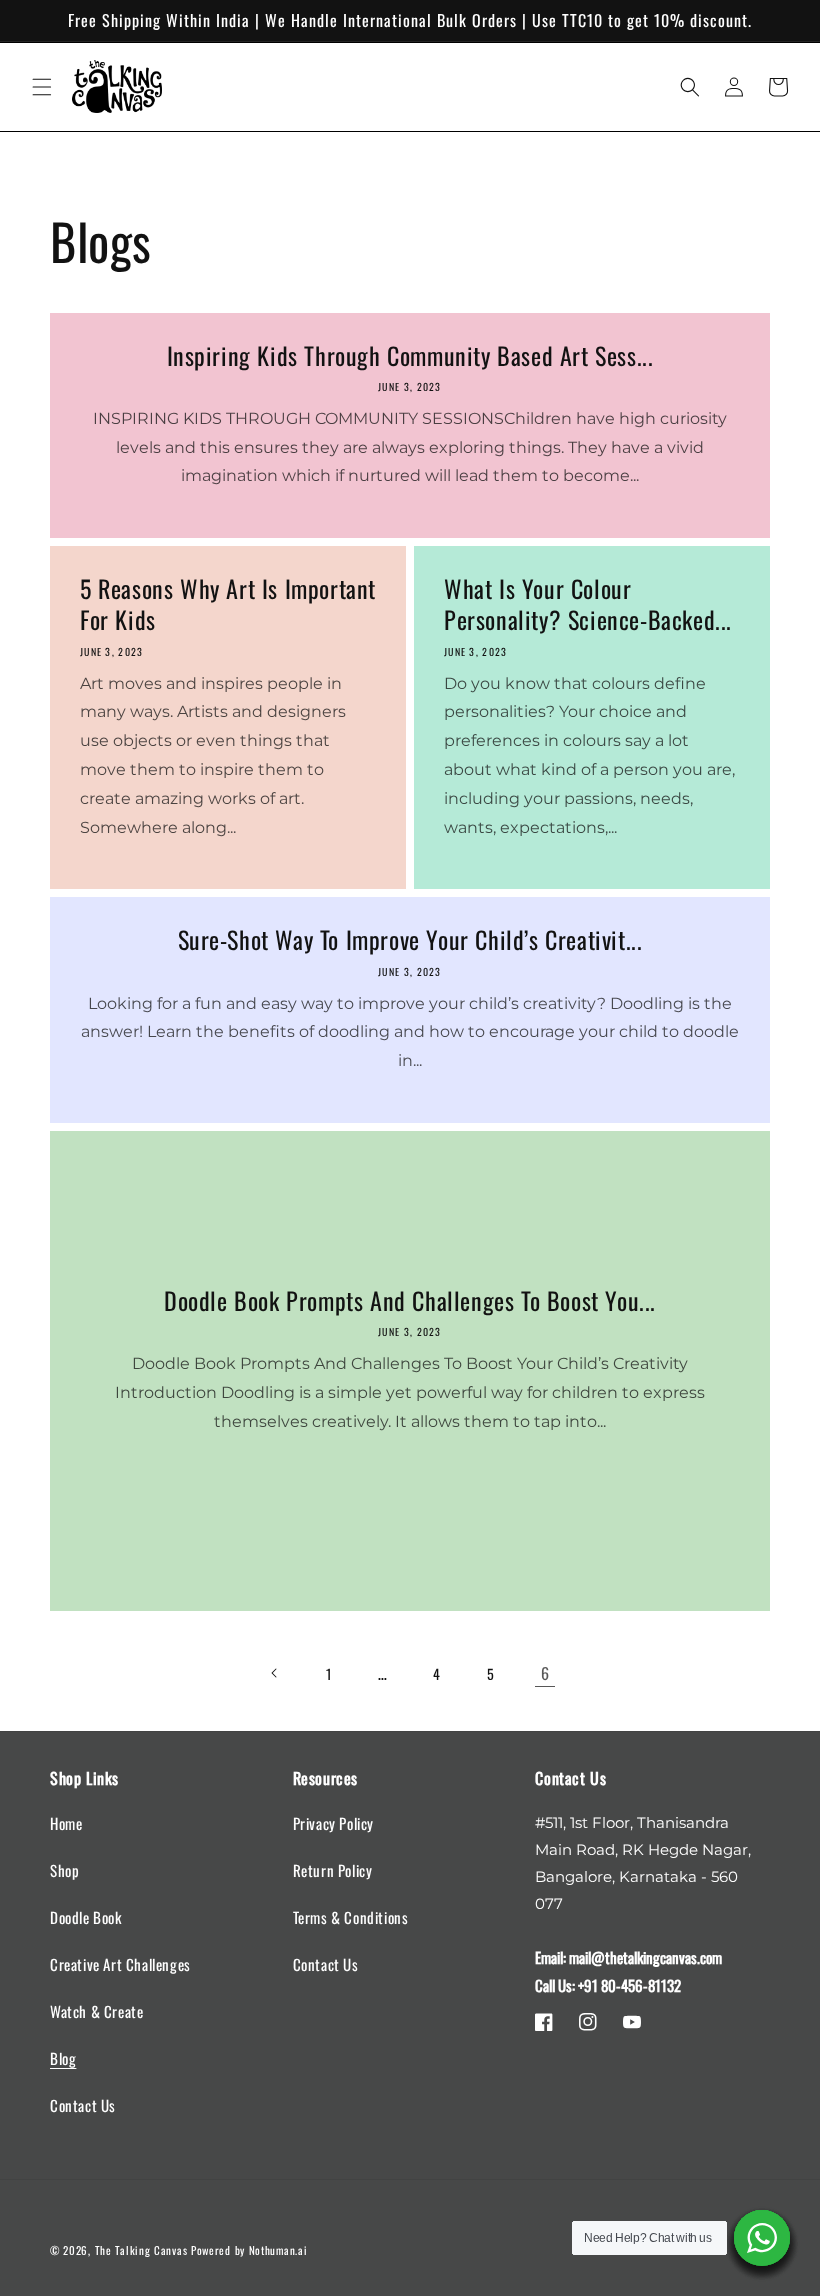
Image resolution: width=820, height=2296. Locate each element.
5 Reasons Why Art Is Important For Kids (228, 604)
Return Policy (333, 1870)
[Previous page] (275, 1673)
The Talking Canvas (141, 2250)
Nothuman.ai (278, 2250)
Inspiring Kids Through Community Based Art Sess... (410, 355)
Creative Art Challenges (120, 1964)
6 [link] (545, 1673)
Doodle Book (86, 1917)
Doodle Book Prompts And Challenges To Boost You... (410, 1300)
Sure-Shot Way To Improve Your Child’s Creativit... (410, 939)
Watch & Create (96, 2011)
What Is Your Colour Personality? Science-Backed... (588, 604)
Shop (64, 1870)
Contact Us (83, 2105)
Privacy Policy (333, 1823)
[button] (42, 87)
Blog (63, 2058)
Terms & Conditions (351, 1917)
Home (66, 1823)
